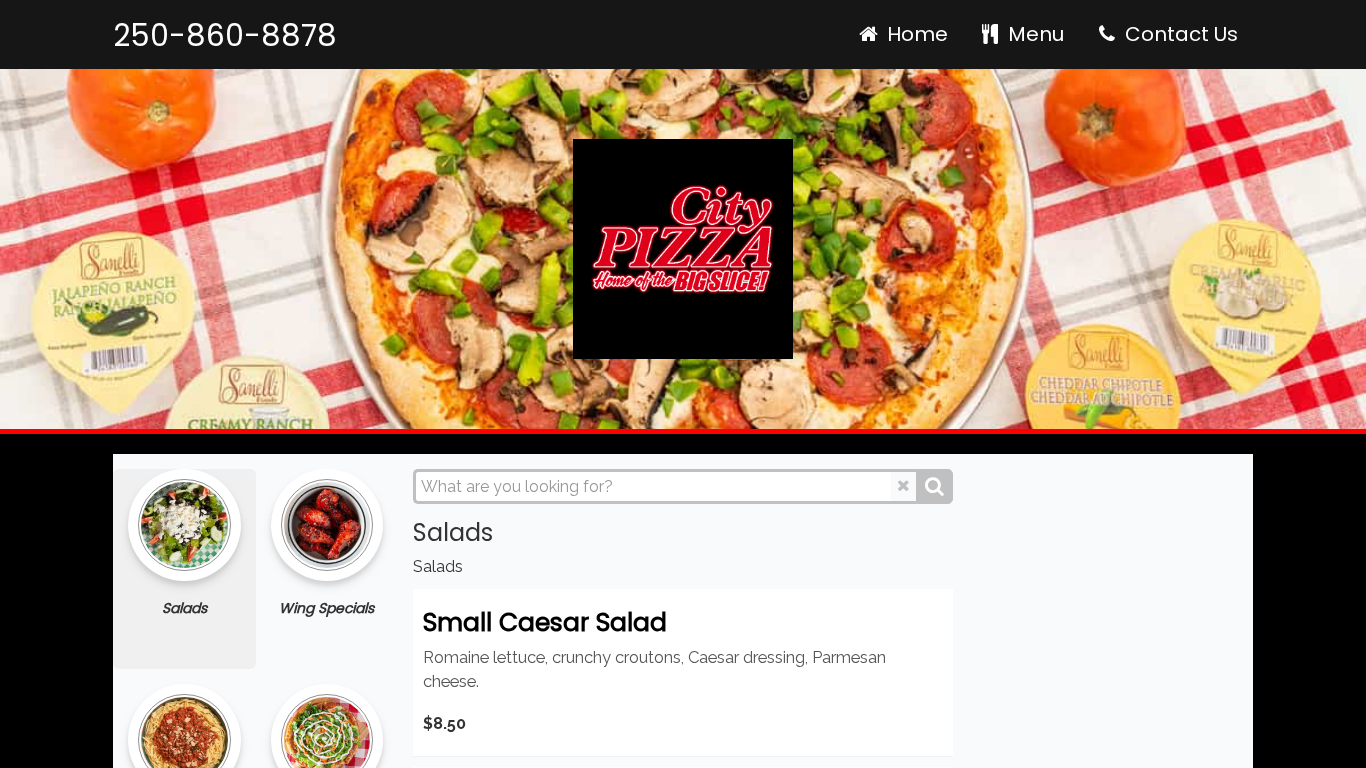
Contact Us (1179, 34)
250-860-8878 (225, 36)
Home (915, 34)
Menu (1033, 34)
